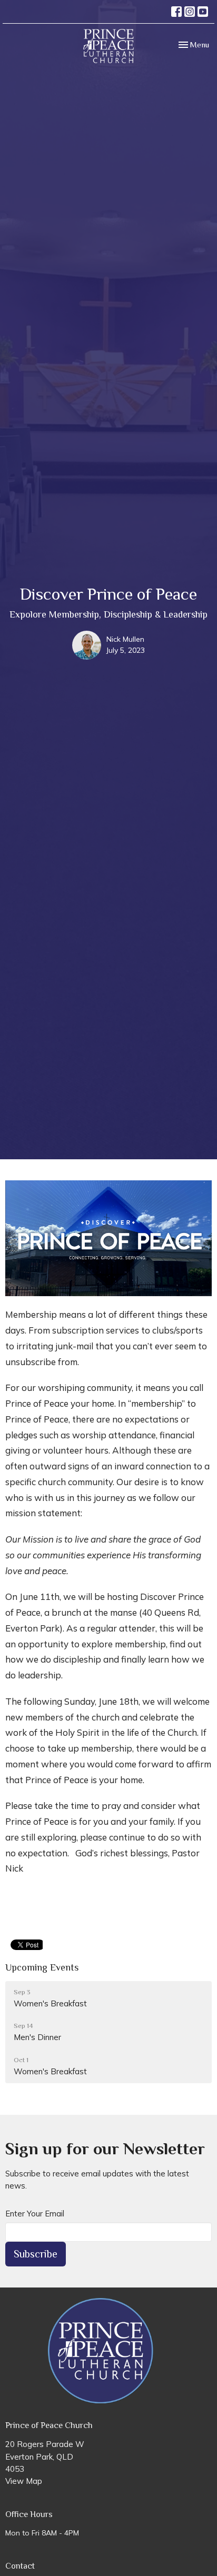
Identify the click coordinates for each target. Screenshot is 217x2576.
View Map (24, 2481)
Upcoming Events (42, 1967)
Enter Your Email (35, 2214)
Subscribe (36, 2254)
